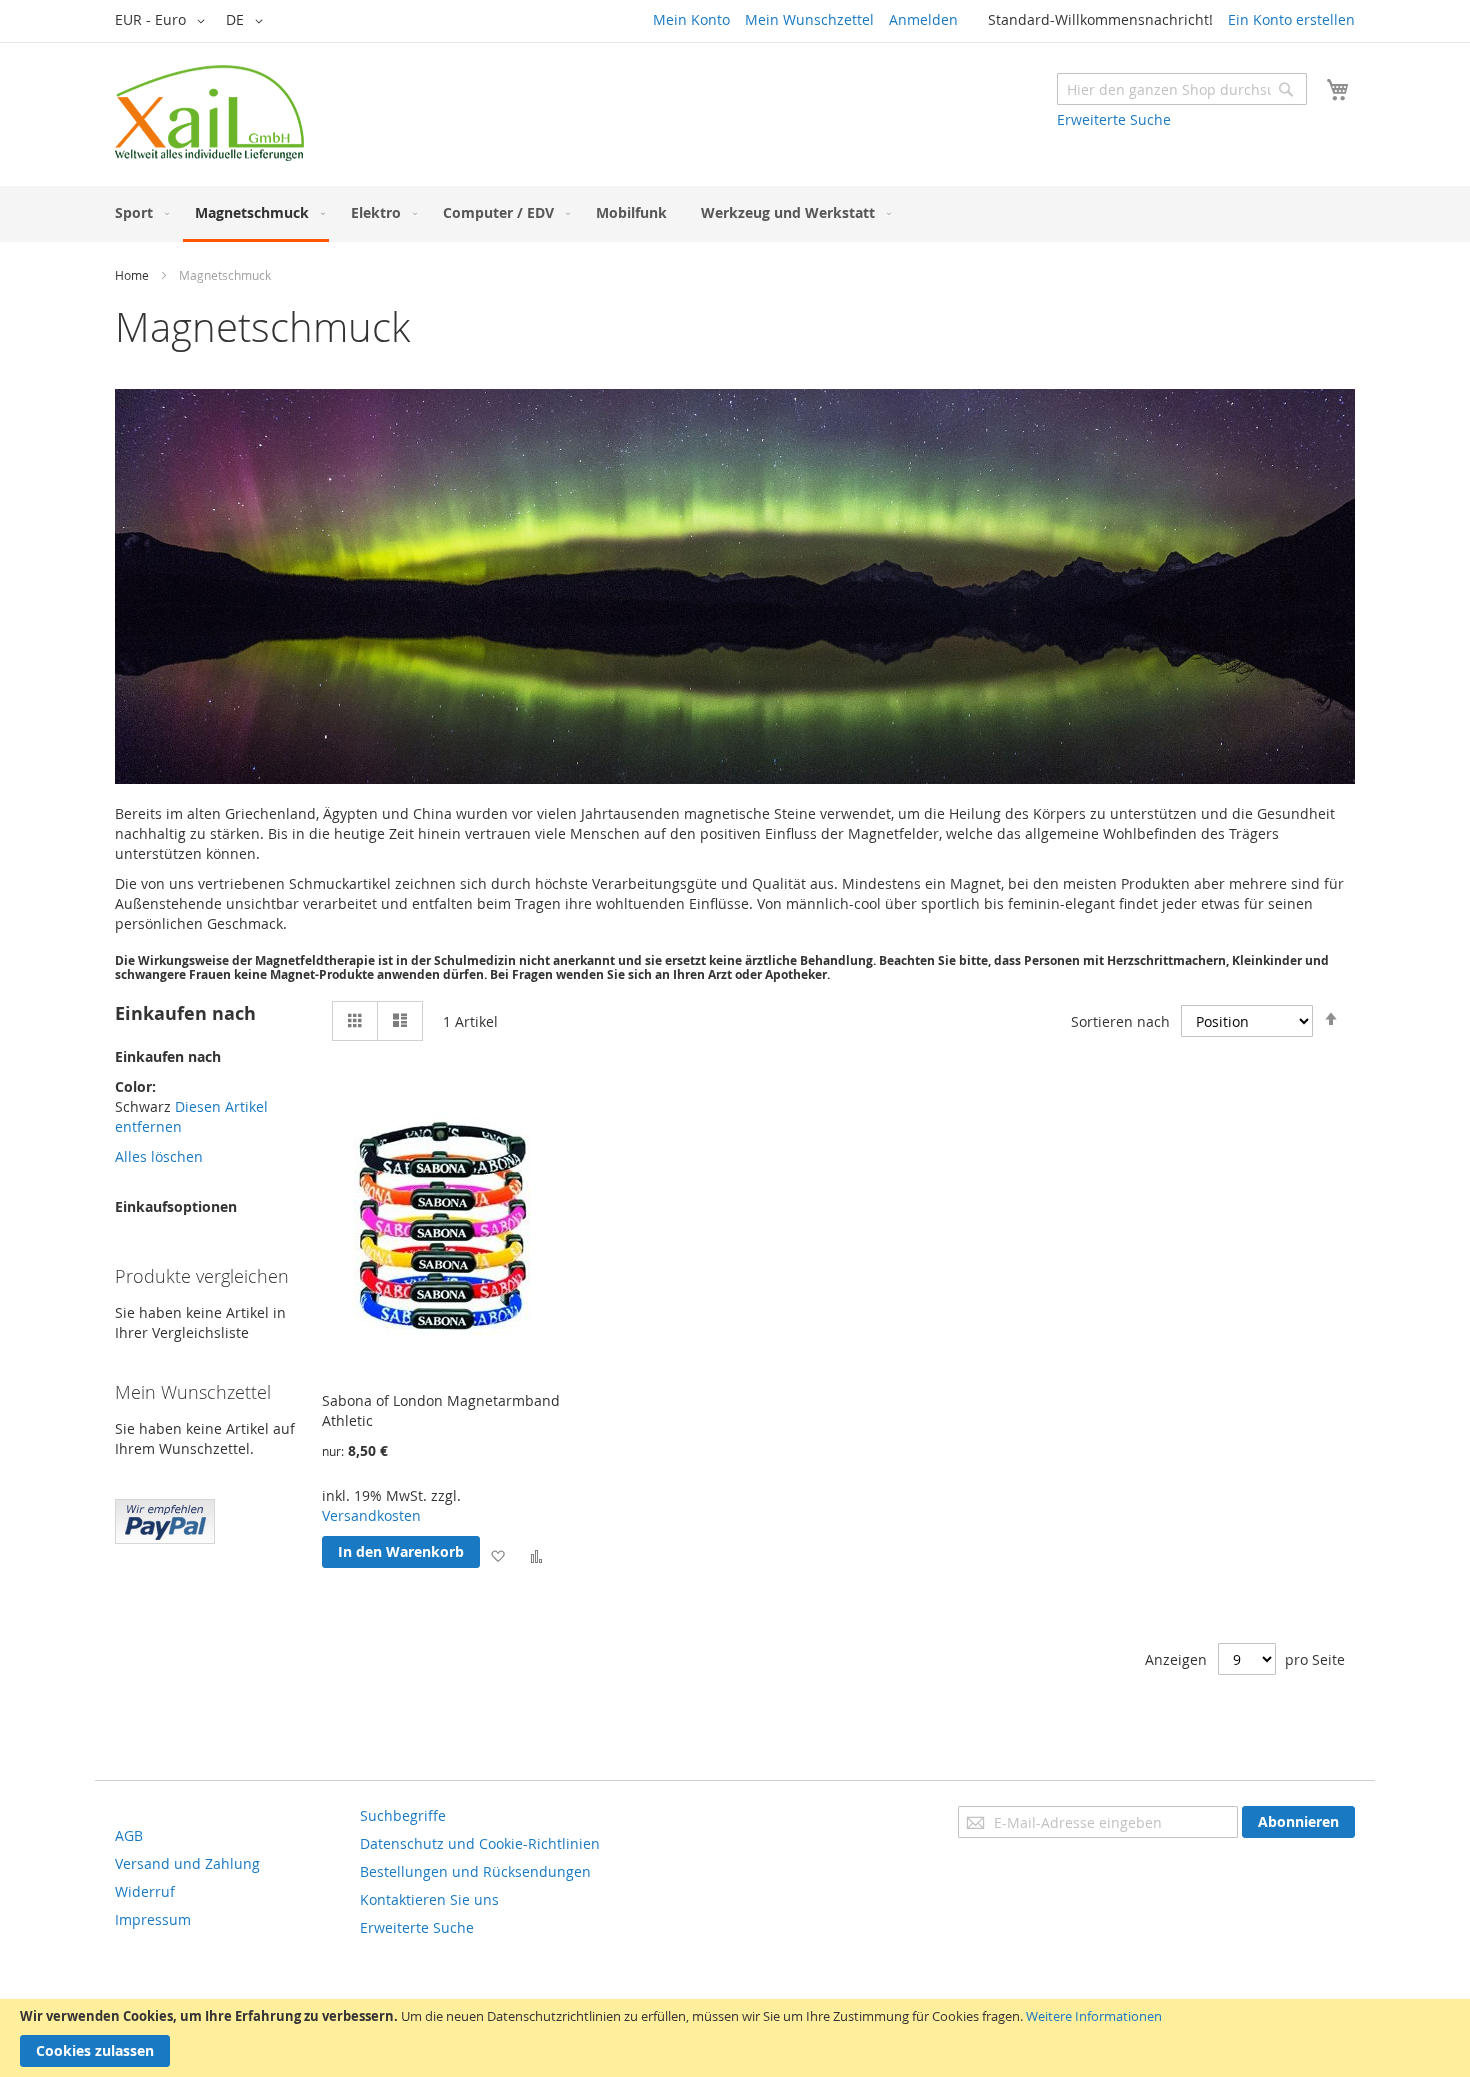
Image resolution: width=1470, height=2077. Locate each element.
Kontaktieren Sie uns (429, 1899)
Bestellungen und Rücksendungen (475, 1871)
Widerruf (145, 1891)
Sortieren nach (1120, 1021)
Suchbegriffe (403, 1815)
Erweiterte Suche (1114, 119)
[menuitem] (138, 212)
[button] (163, 21)
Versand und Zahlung (187, 1863)
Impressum (153, 1919)
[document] (735, 2038)
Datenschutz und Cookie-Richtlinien (480, 1843)
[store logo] (209, 113)
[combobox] (1182, 89)
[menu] (735, 214)
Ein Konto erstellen (1291, 19)
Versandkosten (371, 1515)
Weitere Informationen (1094, 2016)
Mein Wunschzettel (809, 19)
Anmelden (923, 19)
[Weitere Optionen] (165, 1538)
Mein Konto (691, 19)
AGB (129, 1835)
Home (132, 275)
